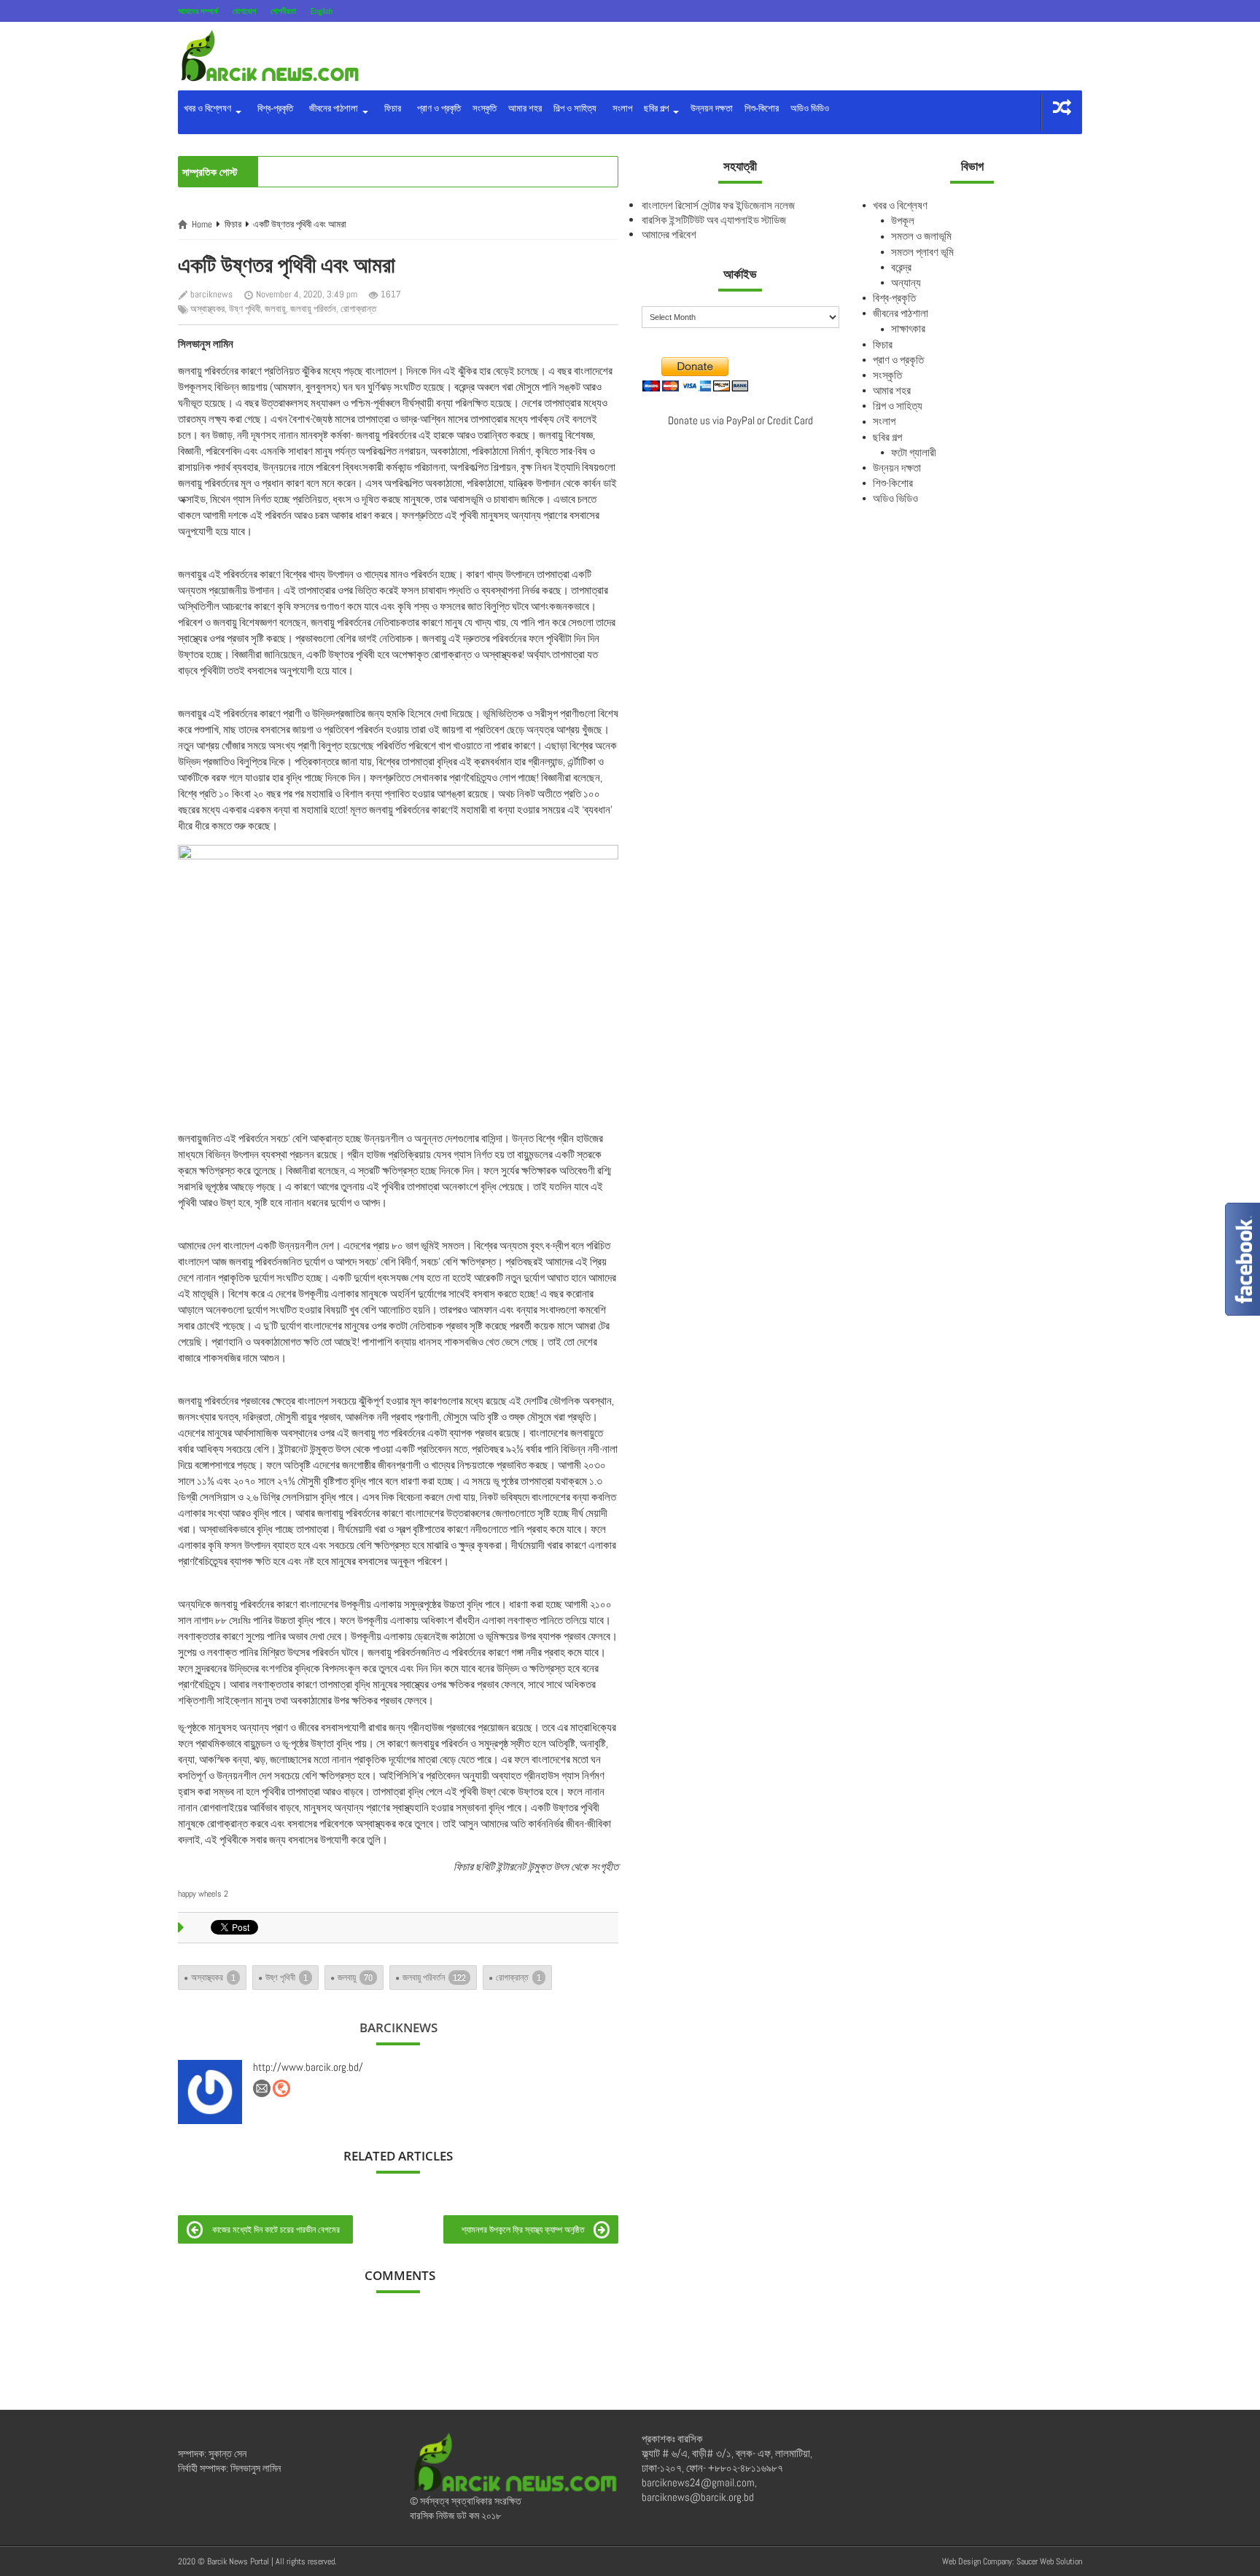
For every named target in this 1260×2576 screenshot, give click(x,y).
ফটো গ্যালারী (914, 452)
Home (202, 224)
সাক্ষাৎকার (908, 328)
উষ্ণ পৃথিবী (245, 309)
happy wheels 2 (203, 1894)
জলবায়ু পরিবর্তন (313, 309)
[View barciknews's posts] (210, 2092)
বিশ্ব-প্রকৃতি (273, 108)
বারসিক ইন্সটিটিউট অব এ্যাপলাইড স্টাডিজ (714, 220)
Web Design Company (977, 2561)
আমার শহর (525, 108)
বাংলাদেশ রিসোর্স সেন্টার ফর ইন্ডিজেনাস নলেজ (718, 205)
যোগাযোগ (244, 11)
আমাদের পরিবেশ (669, 234)
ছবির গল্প (657, 108)
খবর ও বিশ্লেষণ (209, 108)
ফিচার (390, 108)
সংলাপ (620, 108)
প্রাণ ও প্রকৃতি (437, 108)
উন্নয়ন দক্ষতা (712, 108)
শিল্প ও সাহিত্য (575, 108)
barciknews (211, 294)
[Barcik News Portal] (269, 55)
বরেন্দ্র (901, 267)
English (322, 11)
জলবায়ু (275, 309)
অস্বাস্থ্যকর (207, 309)
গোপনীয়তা (283, 11)
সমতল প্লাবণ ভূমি (922, 252)
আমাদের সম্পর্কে (198, 11)
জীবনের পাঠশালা (332, 108)
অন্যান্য (906, 282)
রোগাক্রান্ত (358, 309)
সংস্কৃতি (485, 108)
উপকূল (903, 220)
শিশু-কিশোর (762, 108)
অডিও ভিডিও (810, 108)
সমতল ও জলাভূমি (921, 236)
